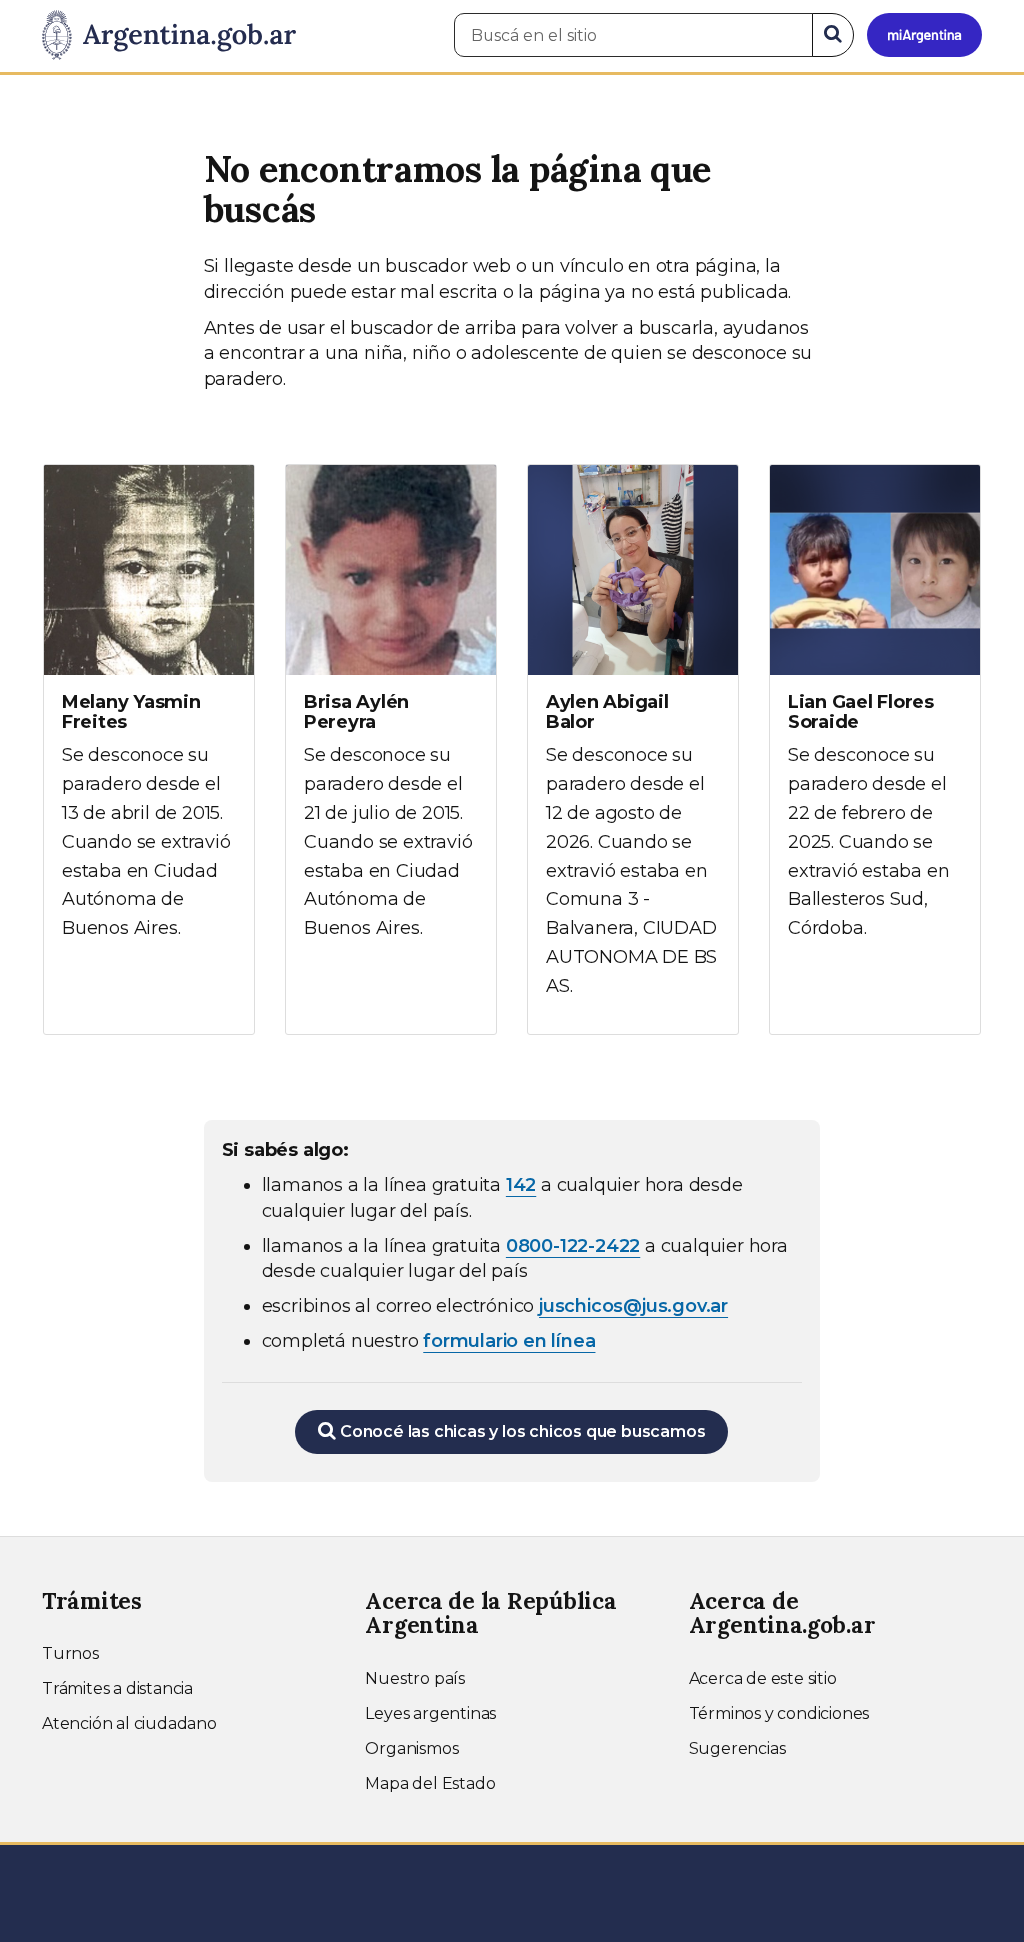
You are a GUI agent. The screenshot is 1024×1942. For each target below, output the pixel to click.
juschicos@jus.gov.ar (633, 1306)
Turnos (70, 1653)
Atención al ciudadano (129, 1723)
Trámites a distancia (117, 1688)
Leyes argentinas (430, 1713)
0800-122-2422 (573, 1246)
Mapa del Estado (430, 1783)
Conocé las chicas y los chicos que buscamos (520, 1431)
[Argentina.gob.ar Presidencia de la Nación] (169, 36)
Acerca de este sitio (763, 1678)
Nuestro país (415, 1678)
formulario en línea (509, 1341)
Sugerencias (737, 1748)
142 (521, 1185)
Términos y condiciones (779, 1713)
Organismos (411, 1748)
